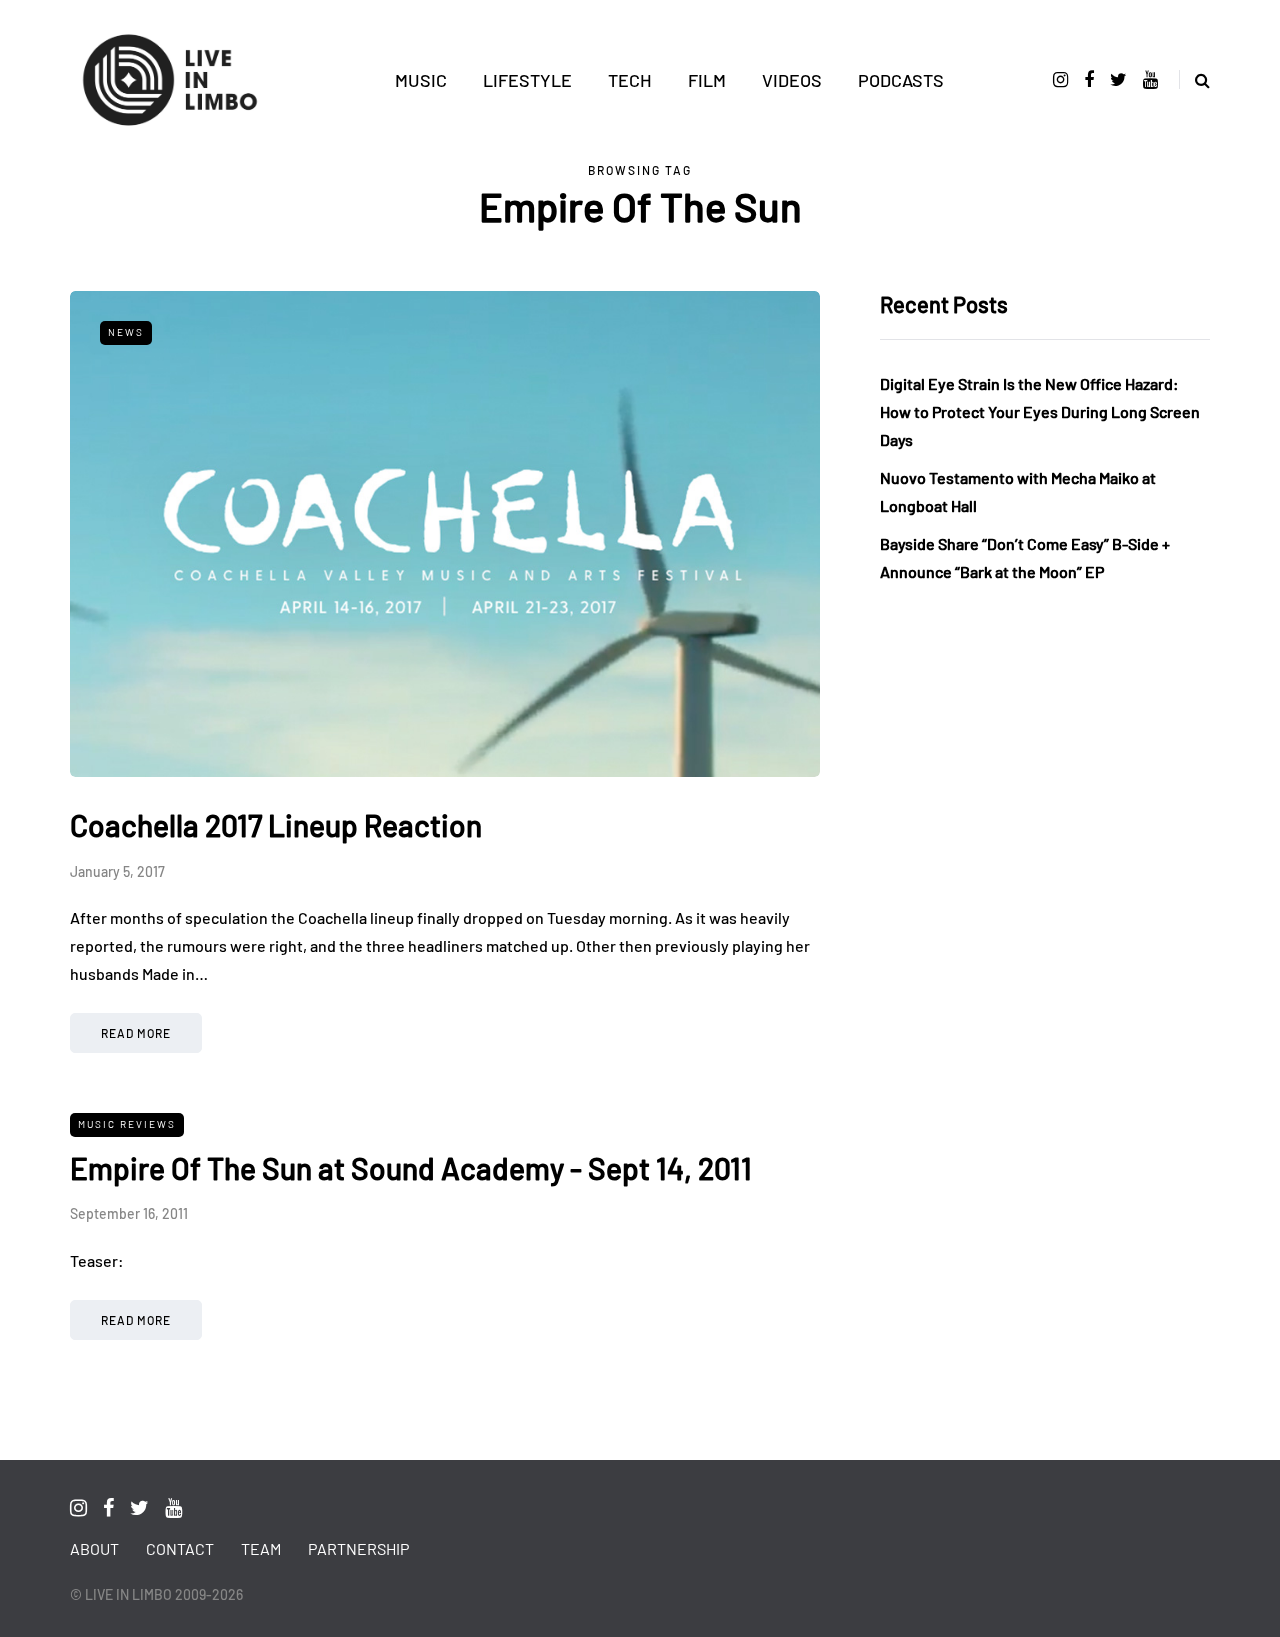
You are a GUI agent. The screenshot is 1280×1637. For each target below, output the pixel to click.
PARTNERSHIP (358, 1548)
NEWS (126, 332)
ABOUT (94, 1548)
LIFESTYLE (527, 80)
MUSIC (421, 80)
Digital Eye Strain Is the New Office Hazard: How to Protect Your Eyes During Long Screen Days (1040, 411)
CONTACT (180, 1548)
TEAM (261, 1548)
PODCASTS (901, 80)
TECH (630, 80)
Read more (136, 1033)
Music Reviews (127, 1124)
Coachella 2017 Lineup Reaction (276, 825)
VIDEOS (792, 80)
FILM (707, 80)
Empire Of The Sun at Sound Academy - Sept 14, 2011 (411, 1168)
